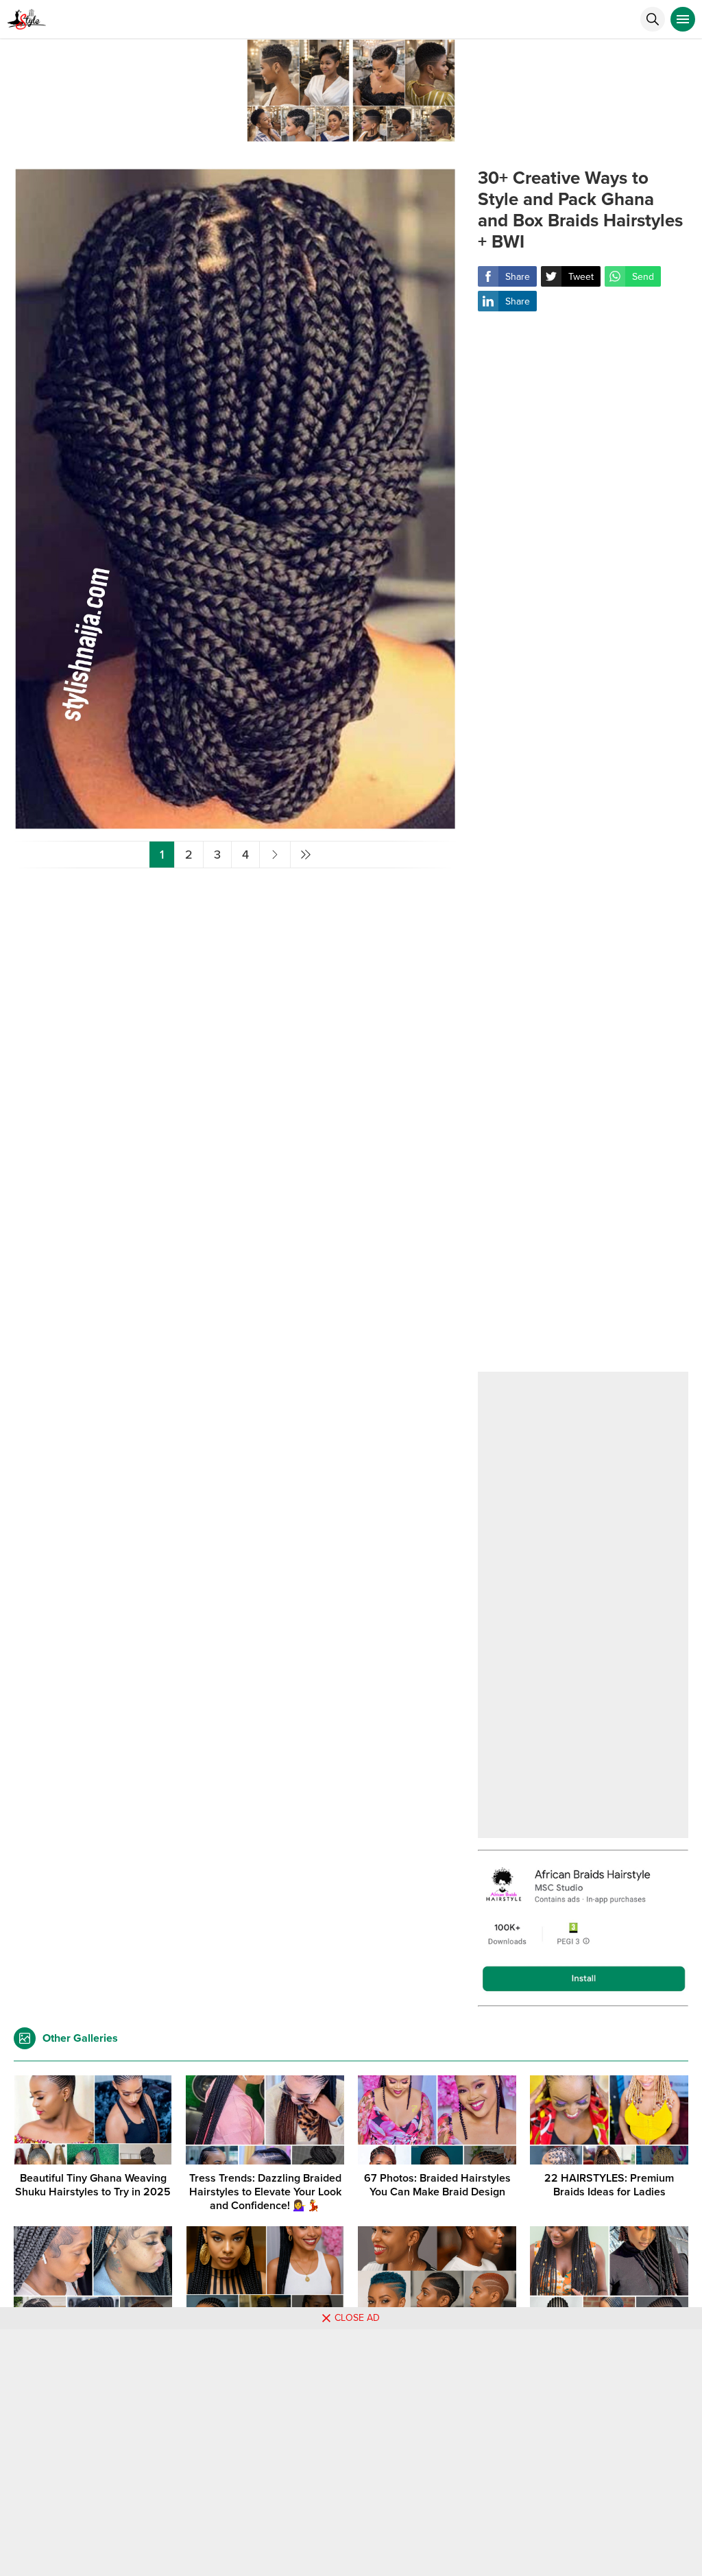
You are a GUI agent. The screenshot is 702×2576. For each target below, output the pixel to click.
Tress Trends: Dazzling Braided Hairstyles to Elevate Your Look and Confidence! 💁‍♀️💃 (265, 2192)
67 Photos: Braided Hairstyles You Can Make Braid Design (437, 2185)
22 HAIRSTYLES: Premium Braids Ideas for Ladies (609, 2185)
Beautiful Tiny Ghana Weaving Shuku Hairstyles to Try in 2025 (93, 2185)
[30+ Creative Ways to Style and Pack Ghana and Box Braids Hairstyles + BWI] (235, 825)
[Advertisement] (583, 851)
